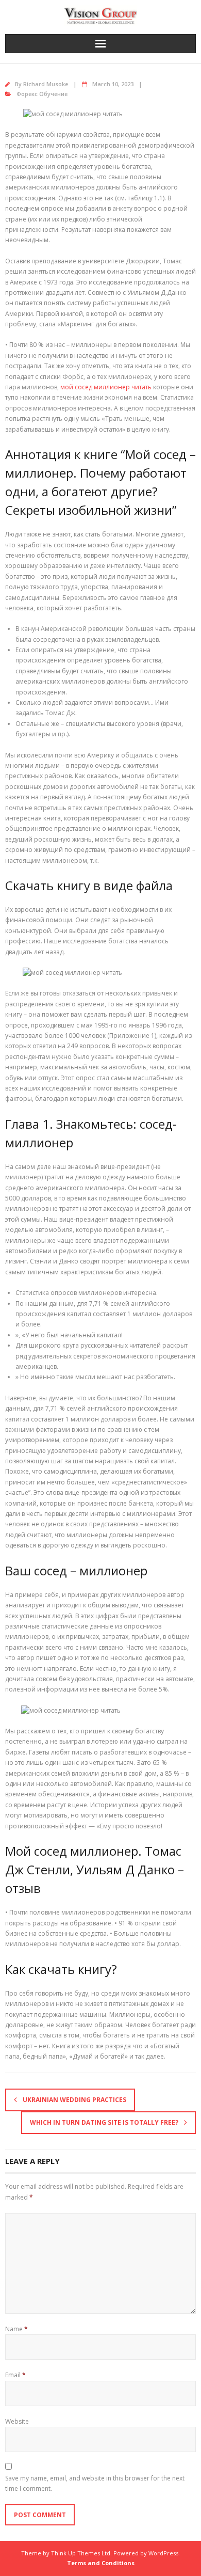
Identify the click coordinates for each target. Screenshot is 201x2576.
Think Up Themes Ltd (81, 2553)
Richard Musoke (46, 84)
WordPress (163, 2553)
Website (17, 2421)
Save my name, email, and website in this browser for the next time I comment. (95, 2483)
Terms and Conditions (101, 2563)
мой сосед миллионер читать (106, 387)
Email (15, 2375)
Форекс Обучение (42, 94)
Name (16, 2329)
